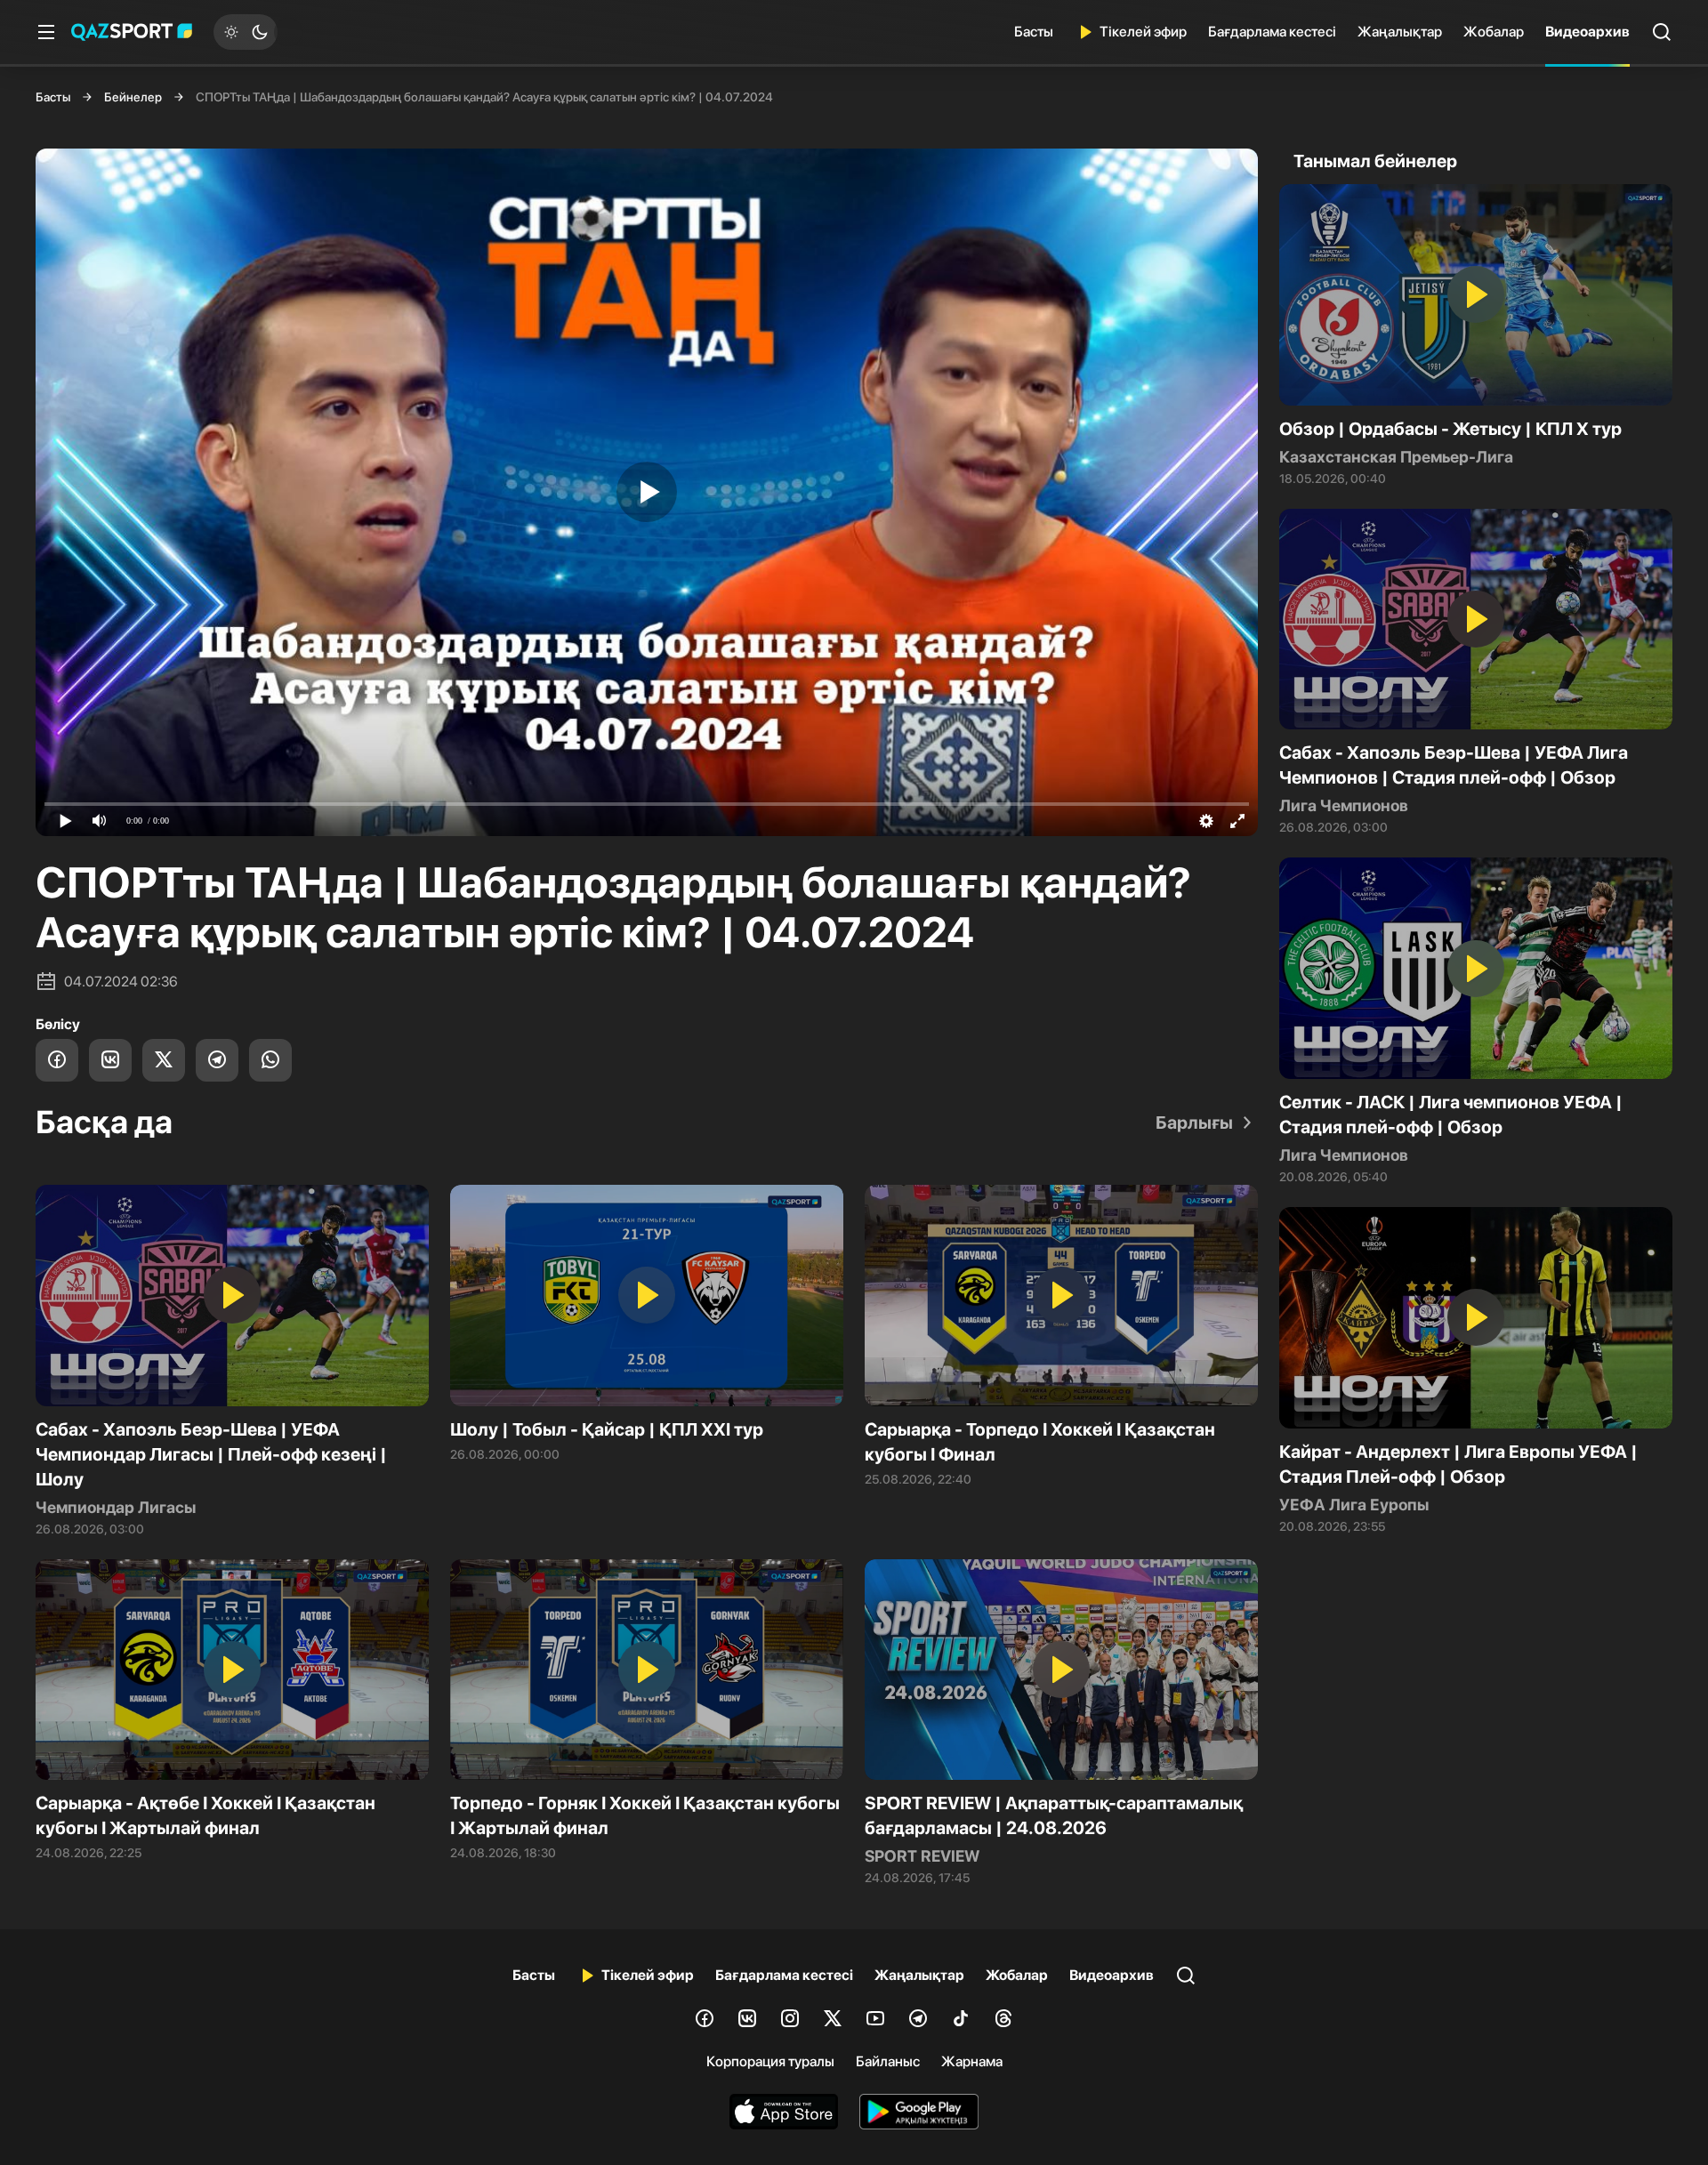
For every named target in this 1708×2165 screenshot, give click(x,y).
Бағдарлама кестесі (1272, 32)
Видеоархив (1587, 32)
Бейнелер (133, 97)
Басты (1034, 32)
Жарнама (972, 2061)
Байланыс (888, 2061)
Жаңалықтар (1400, 32)
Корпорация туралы (770, 2061)
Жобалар (1494, 32)
